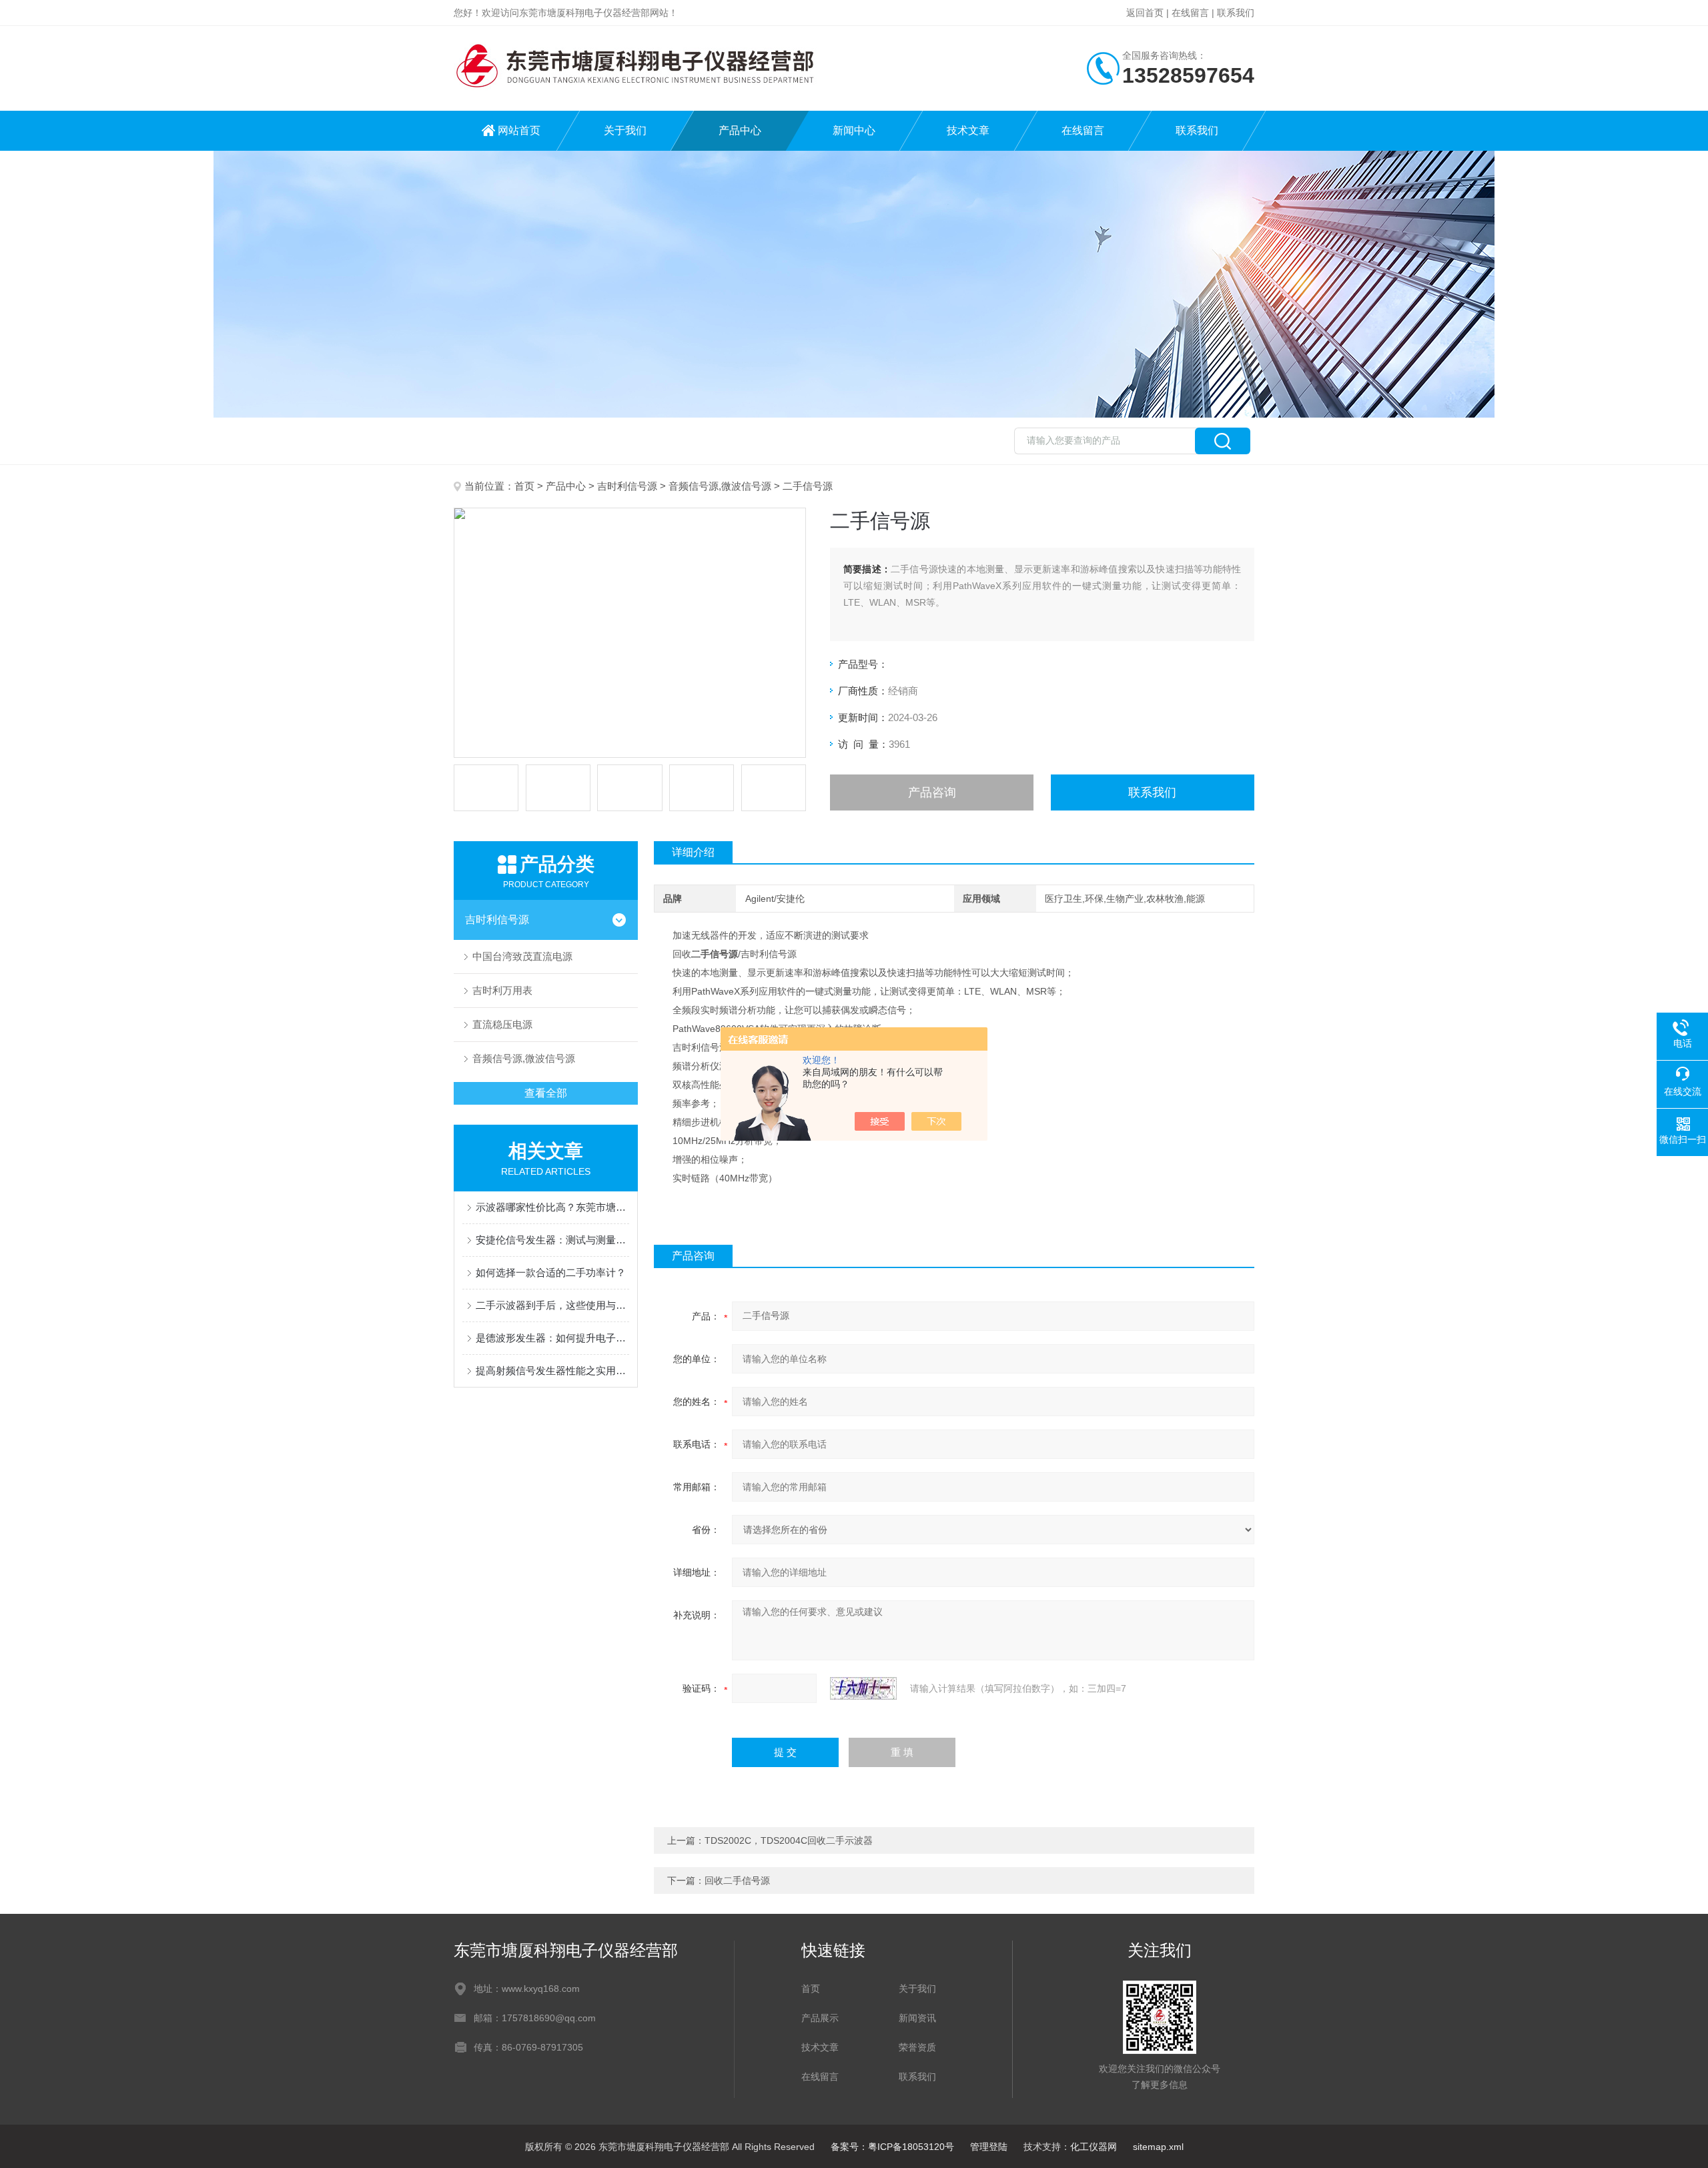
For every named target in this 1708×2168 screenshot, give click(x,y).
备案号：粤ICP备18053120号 (892, 2147)
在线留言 (1190, 13)
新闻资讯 (917, 2018)
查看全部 (546, 1093)
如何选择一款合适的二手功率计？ (551, 1272)
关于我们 (625, 130)
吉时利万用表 (502, 990)
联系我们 (1236, 13)
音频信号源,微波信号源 (720, 486)
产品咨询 (932, 792)
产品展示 (820, 2018)
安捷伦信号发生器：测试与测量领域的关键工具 (552, 1240)
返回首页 (1145, 13)
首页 (524, 486)
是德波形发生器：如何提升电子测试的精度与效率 (552, 1338)
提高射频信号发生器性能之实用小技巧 (552, 1371)
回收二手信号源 (737, 1880)
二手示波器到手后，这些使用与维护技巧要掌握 (552, 1305)
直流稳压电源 (502, 1024)
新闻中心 (854, 130)
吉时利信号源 (627, 486)
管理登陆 (989, 2147)
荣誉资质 (917, 2047)
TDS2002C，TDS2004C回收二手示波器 (789, 1840)
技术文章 (968, 130)
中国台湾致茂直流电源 (522, 956)
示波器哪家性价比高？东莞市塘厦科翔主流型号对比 (552, 1207)
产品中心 (740, 130)
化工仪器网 (1094, 2147)
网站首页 (519, 130)
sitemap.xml (1158, 2147)
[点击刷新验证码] (863, 1688)
